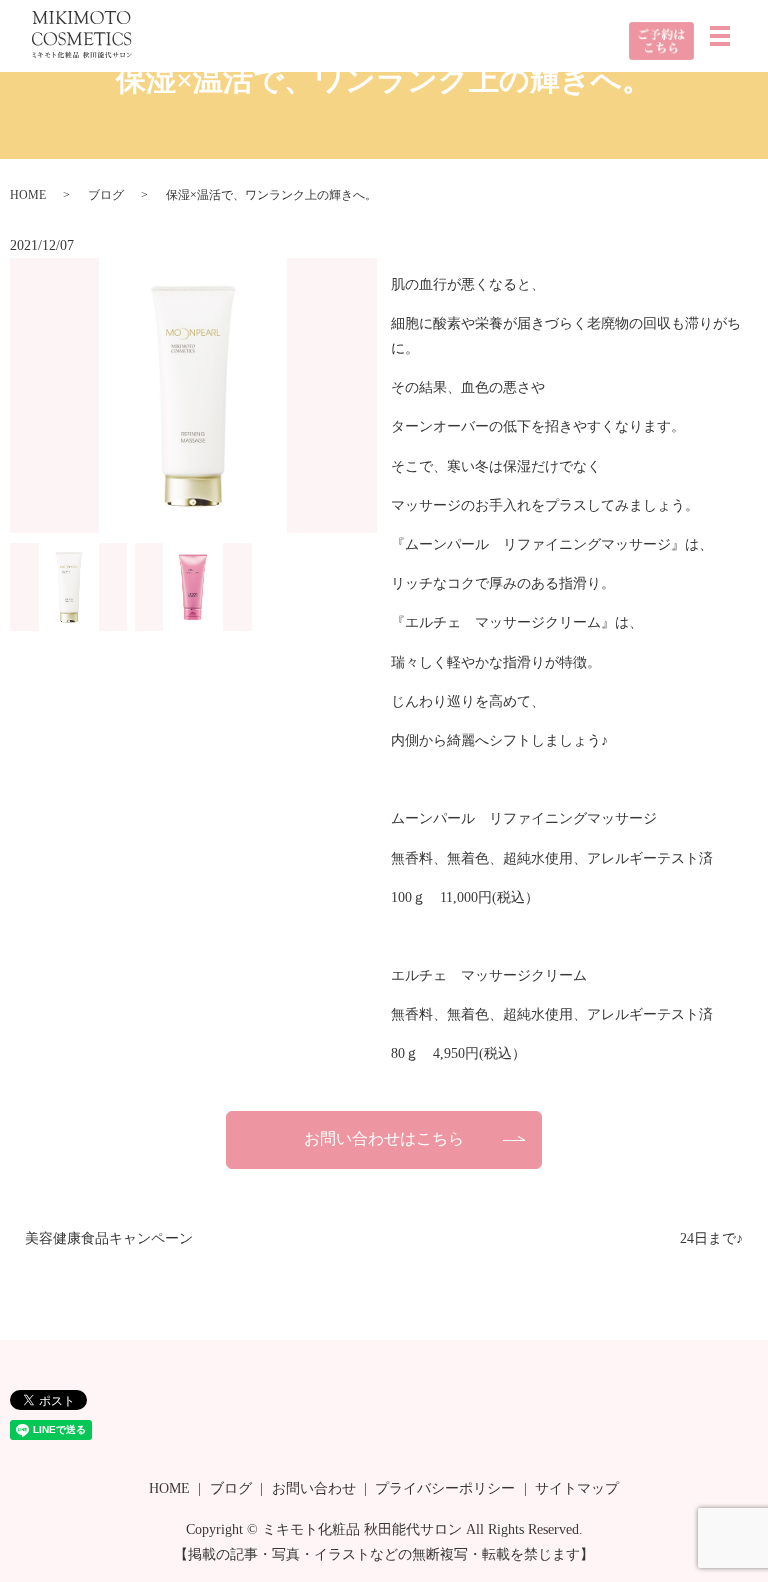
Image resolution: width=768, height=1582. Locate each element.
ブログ (106, 195)
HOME (28, 195)
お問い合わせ (314, 1488)
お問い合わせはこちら (384, 1138)
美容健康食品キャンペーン (109, 1238)
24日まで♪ (711, 1238)
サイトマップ (577, 1488)
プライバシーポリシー (445, 1488)
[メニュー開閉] (720, 36)
